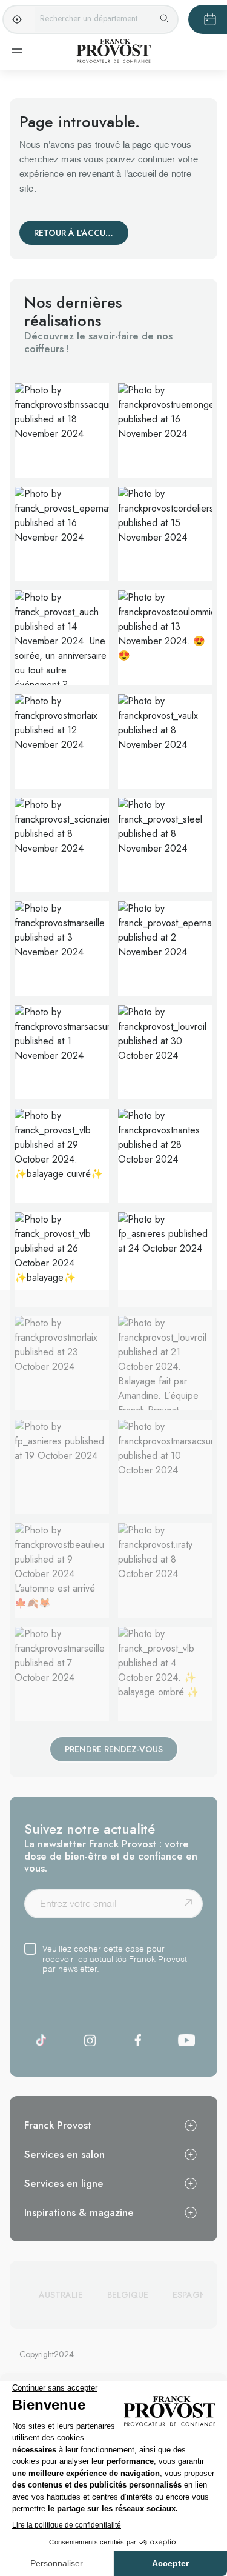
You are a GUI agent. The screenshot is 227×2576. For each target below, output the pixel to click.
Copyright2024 (47, 2354)
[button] (62, 431)
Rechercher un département (89, 18)
